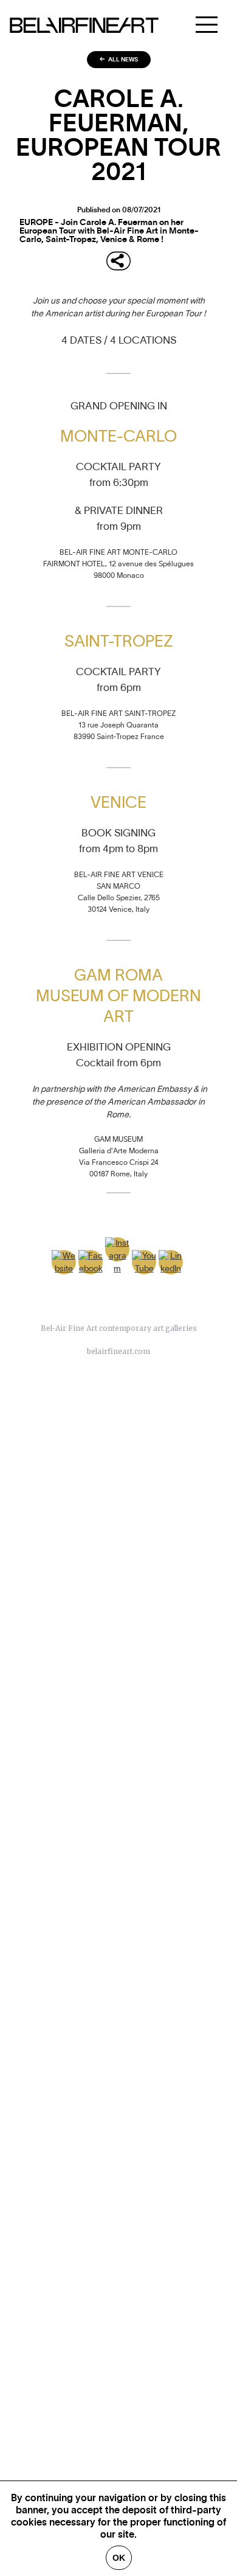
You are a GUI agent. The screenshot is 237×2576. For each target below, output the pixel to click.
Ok (119, 2558)
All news (122, 60)
